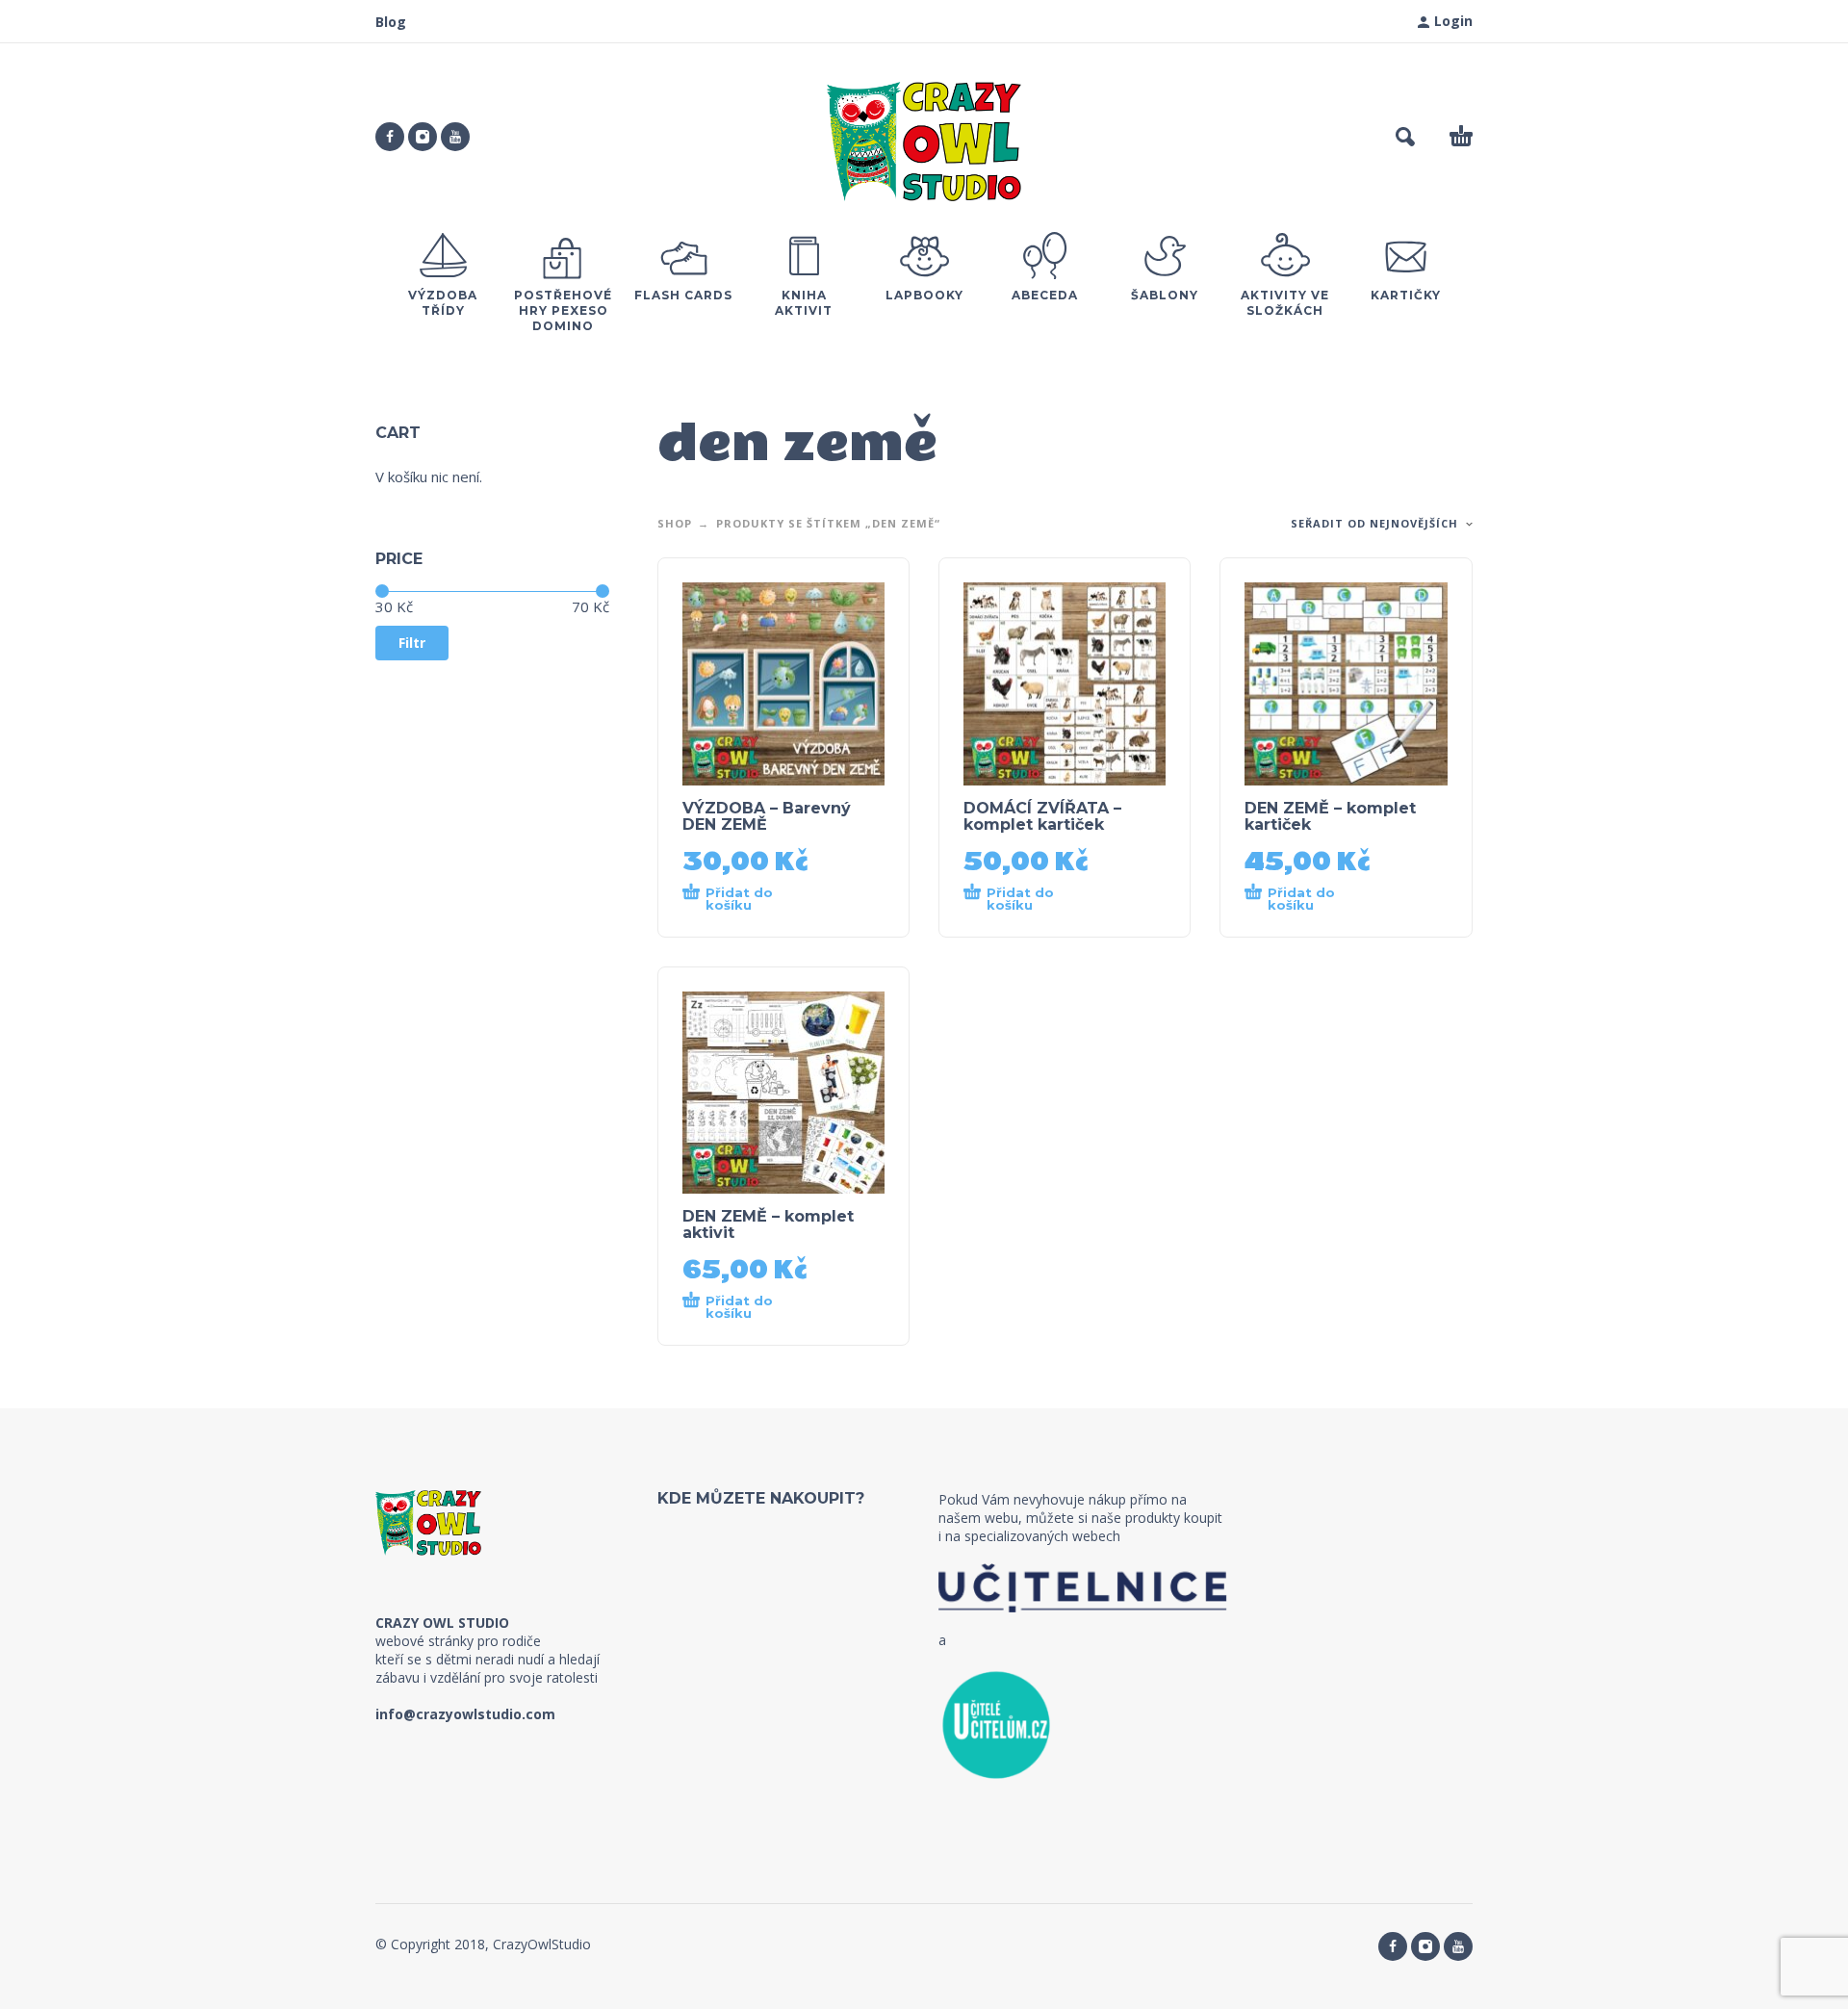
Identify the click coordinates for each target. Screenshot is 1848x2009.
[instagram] (423, 137)
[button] (1405, 137)
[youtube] (455, 137)
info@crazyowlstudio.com (465, 1714)
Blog (391, 22)
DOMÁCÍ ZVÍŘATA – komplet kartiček (1042, 816)
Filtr (412, 643)
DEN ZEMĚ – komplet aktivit (768, 1224)
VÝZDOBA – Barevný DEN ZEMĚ (767, 816)
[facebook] (390, 137)
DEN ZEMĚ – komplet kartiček (1330, 816)
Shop (675, 523)
